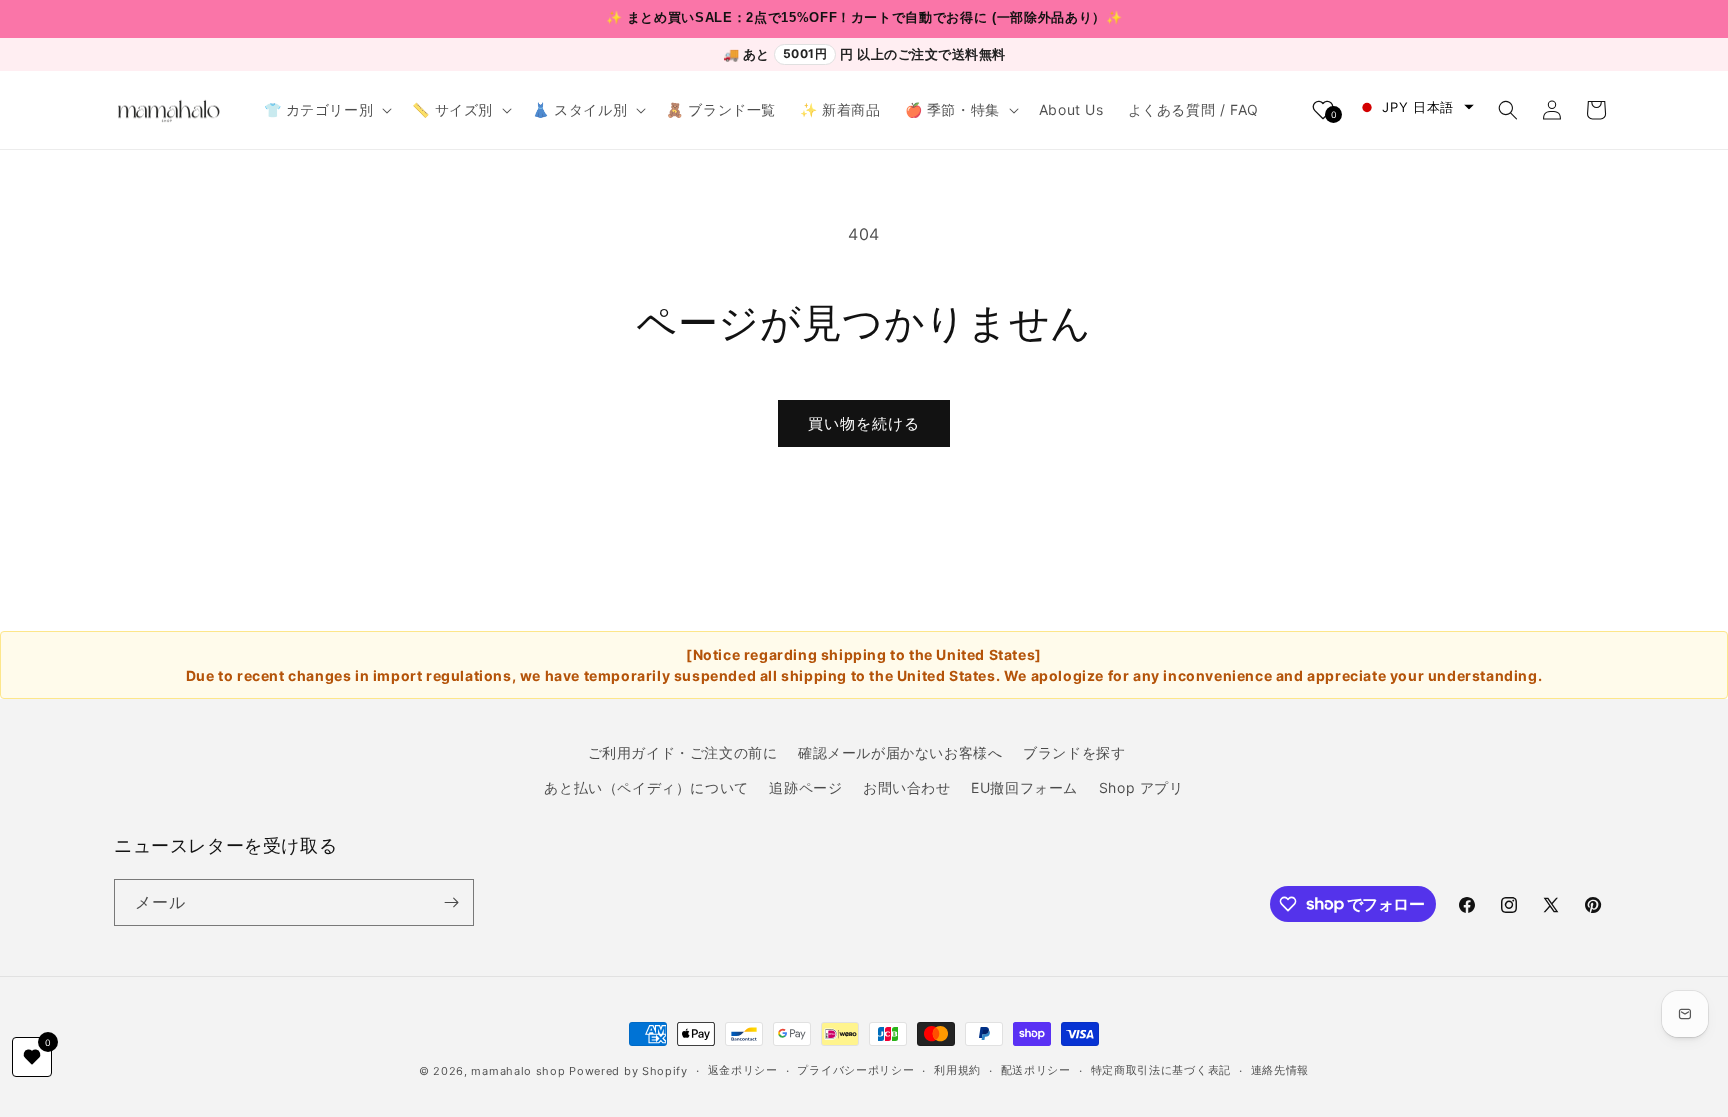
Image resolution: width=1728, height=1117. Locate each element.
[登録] (451, 902)
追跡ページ (805, 787)
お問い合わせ (907, 787)
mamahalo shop (518, 1071)
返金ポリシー (743, 1070)
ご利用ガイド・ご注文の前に (683, 752)
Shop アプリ (1141, 787)
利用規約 (957, 1070)
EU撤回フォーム (1024, 787)
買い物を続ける (864, 423)
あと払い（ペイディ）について (646, 787)
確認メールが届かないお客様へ (900, 752)
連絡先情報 (1280, 1070)
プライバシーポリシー (855, 1070)
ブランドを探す (1074, 752)
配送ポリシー (1036, 1070)
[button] (326, 110)
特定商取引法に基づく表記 (1161, 1070)
